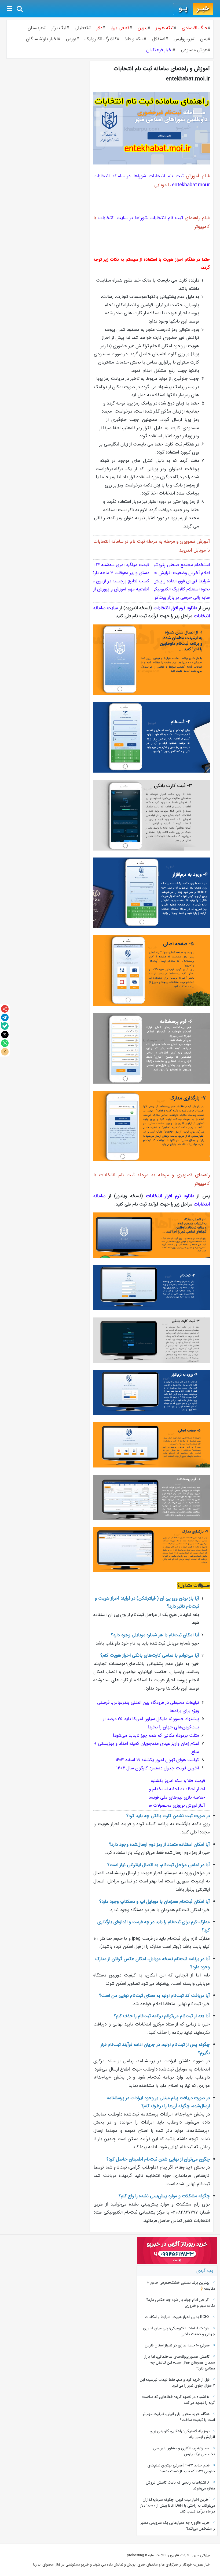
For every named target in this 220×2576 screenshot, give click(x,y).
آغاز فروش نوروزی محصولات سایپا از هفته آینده (162, 1805)
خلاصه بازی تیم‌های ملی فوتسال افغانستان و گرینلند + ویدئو (150, 1797)
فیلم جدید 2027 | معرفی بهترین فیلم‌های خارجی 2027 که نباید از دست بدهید (181, 2468)
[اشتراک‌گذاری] (5, 1009)
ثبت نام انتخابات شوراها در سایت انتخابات (141, 218)
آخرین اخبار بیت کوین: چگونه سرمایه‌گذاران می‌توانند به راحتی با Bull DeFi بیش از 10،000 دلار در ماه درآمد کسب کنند (177, 2506)
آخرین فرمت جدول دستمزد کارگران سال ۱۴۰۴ (158, 1768)
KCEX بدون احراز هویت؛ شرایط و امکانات (177, 2317)
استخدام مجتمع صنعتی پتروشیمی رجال (174, 565)
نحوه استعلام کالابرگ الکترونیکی (181, 589)
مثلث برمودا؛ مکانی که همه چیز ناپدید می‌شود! (156, 1736)
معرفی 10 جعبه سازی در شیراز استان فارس (177, 2345)
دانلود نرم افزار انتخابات (175, 608)
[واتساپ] (5, 1043)
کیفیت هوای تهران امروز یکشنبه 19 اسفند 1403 (157, 1760)
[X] (5, 1035)
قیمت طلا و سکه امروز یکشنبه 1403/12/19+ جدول (160, 1781)
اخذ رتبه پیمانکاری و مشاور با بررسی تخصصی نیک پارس (184, 2451)
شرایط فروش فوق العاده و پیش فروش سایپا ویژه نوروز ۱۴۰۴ (156, 581)
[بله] (5, 1026)
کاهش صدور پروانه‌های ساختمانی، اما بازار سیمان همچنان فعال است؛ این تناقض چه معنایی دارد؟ (179, 2362)
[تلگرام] (5, 1017)
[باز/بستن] (5, 1052)
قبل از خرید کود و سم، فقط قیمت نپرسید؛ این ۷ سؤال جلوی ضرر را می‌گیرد (177, 2383)
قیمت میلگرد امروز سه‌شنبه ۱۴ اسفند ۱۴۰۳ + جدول (104, 565)
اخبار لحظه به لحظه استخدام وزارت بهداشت (165, 1789)
